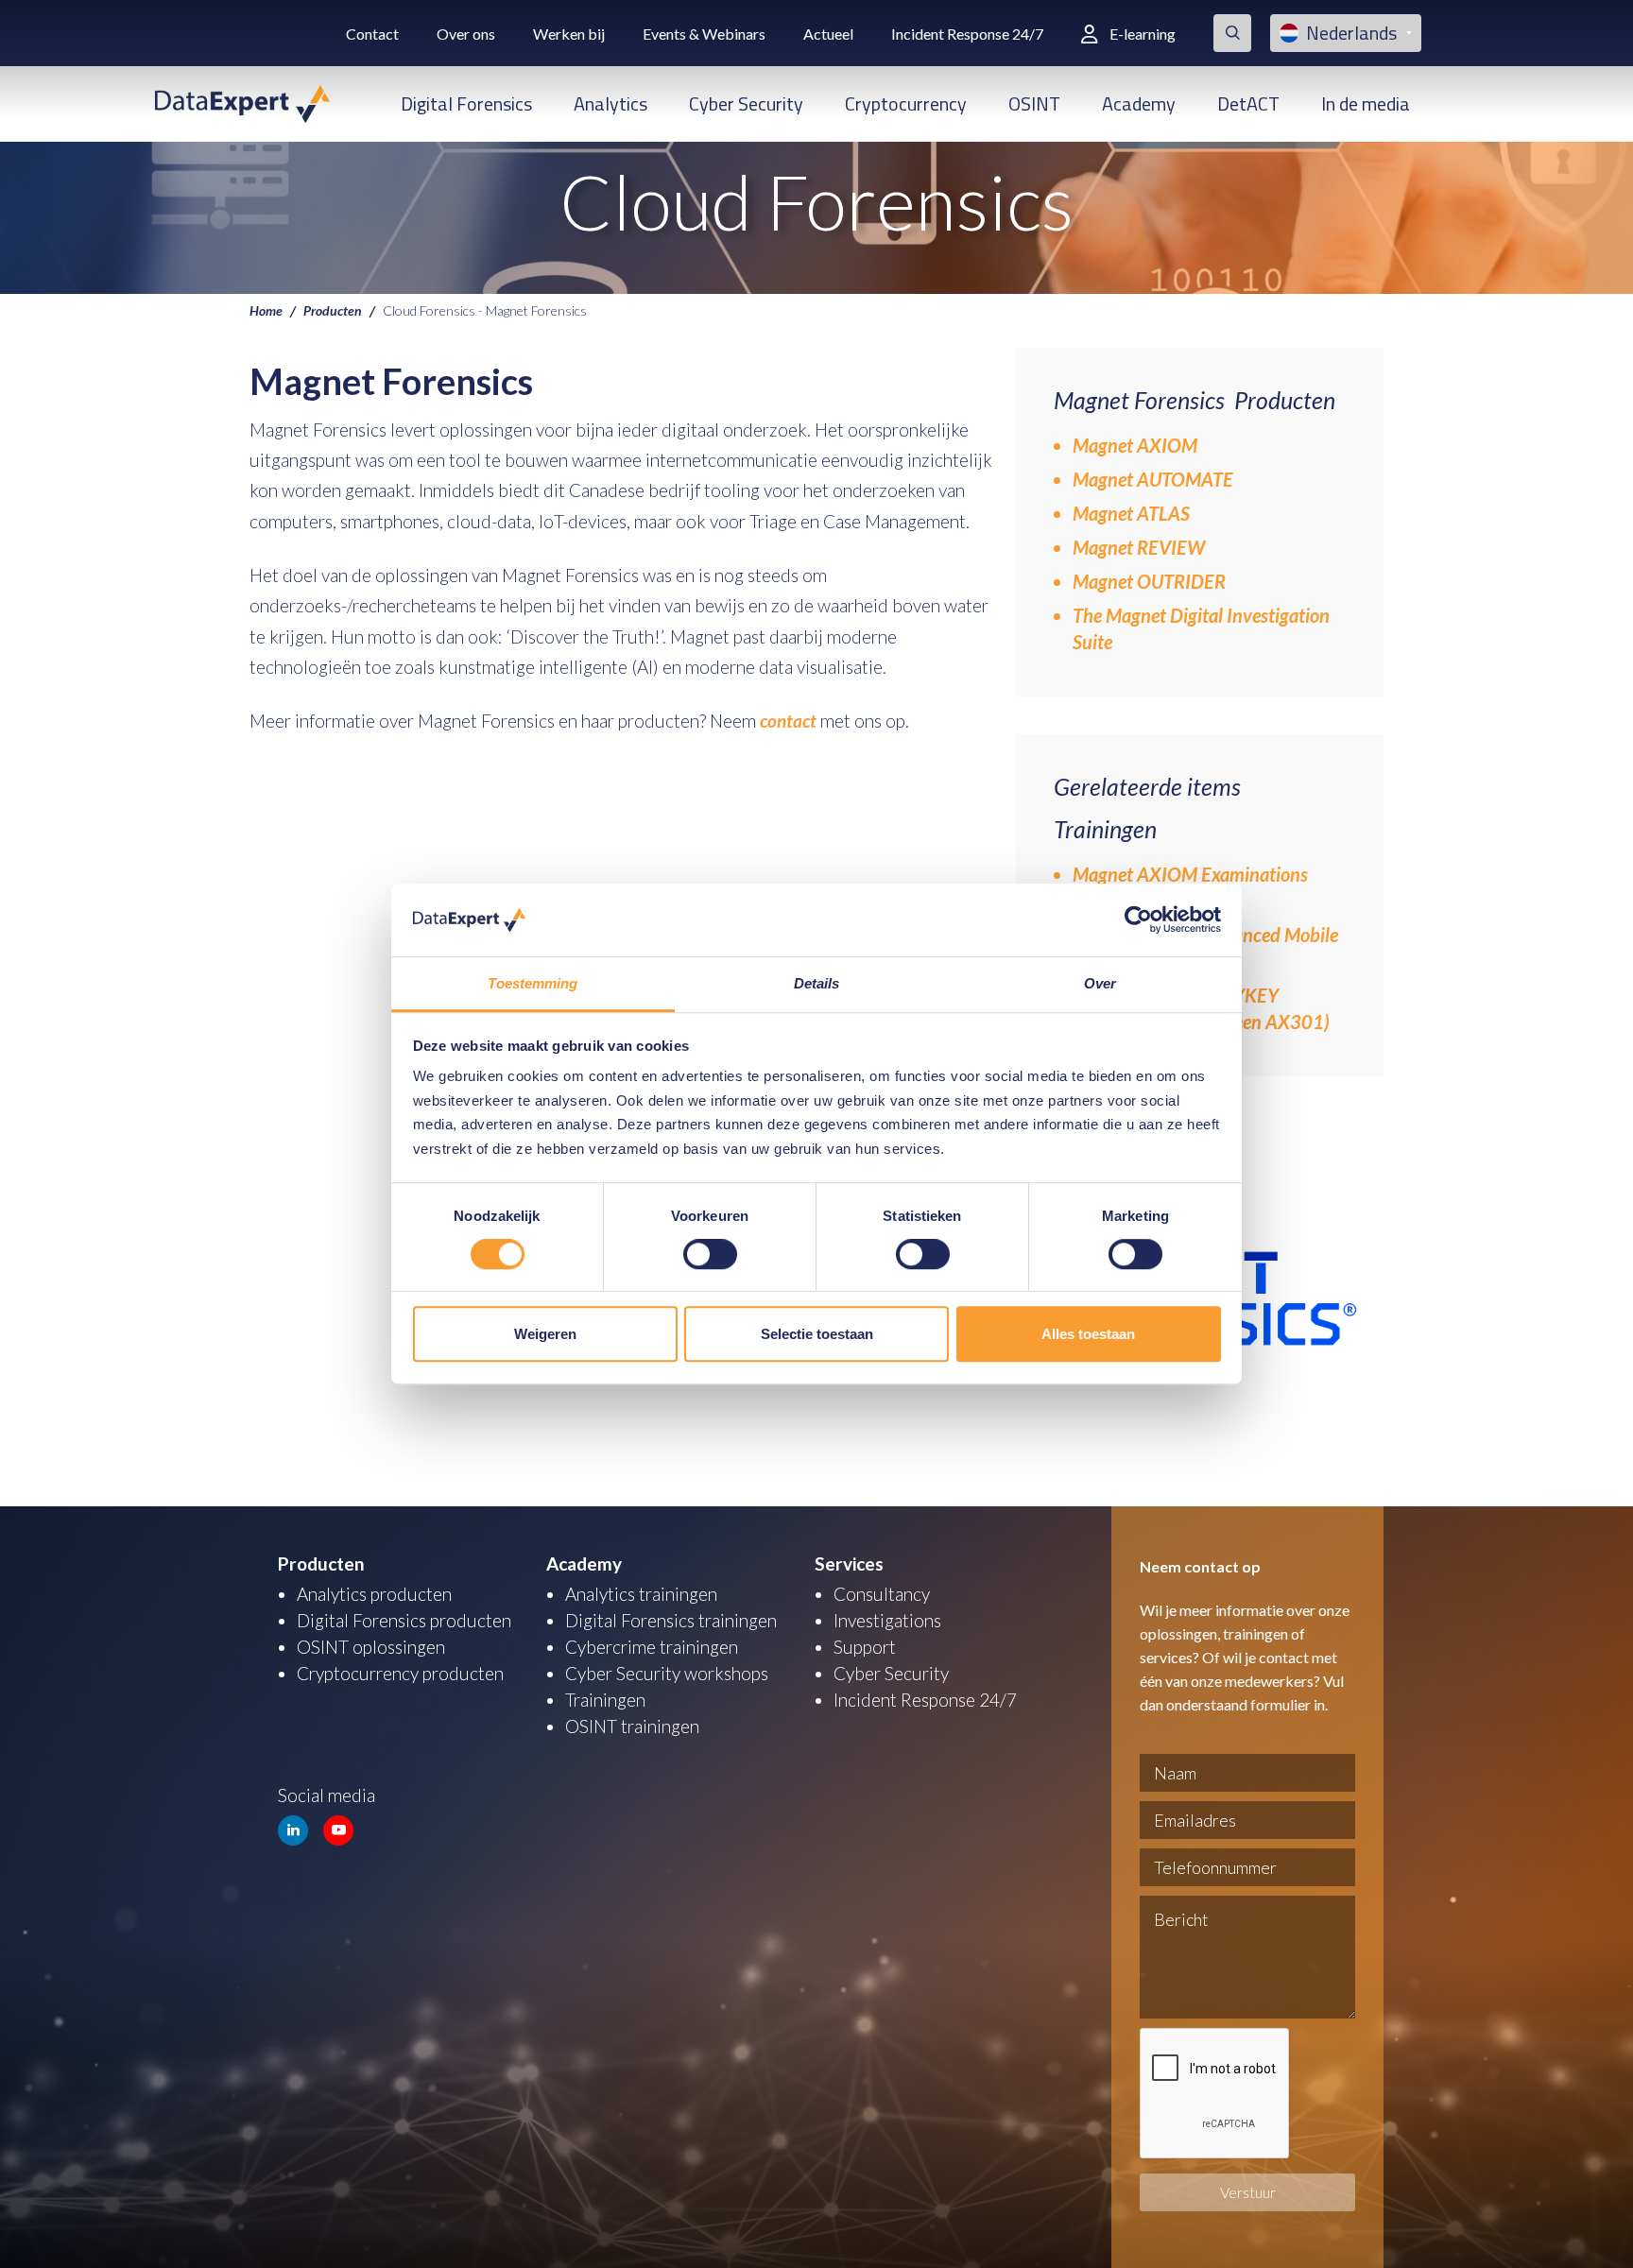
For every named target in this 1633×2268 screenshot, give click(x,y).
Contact (372, 34)
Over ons (466, 34)
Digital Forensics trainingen (671, 1620)
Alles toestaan (1088, 1334)
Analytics (610, 103)
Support (865, 1647)
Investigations (887, 1620)
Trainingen (605, 1700)
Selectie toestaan (817, 1334)
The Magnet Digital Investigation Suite (1201, 628)
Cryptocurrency (906, 103)
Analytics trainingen (641, 1594)
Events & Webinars (704, 34)
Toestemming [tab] (533, 983)
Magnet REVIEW (1139, 547)
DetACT (1248, 103)
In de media (1366, 103)
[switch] (710, 1254)
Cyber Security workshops (667, 1673)
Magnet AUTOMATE (1153, 479)
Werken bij (569, 34)
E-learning (1143, 34)
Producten (333, 310)
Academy (1139, 103)
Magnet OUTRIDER (1149, 581)
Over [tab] (1100, 983)
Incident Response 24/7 (967, 34)
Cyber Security (746, 103)
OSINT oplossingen (371, 1647)
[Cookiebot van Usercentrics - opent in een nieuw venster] (1138, 920)
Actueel (828, 34)
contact (790, 721)
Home (266, 310)
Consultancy (882, 1594)
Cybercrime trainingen (652, 1647)
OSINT (1034, 103)
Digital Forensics (466, 103)
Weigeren (545, 1334)
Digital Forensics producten (404, 1620)
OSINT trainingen (632, 1726)
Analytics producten (374, 1594)
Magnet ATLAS (1131, 513)
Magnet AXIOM (1135, 445)
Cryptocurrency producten (400, 1673)
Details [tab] (817, 983)
